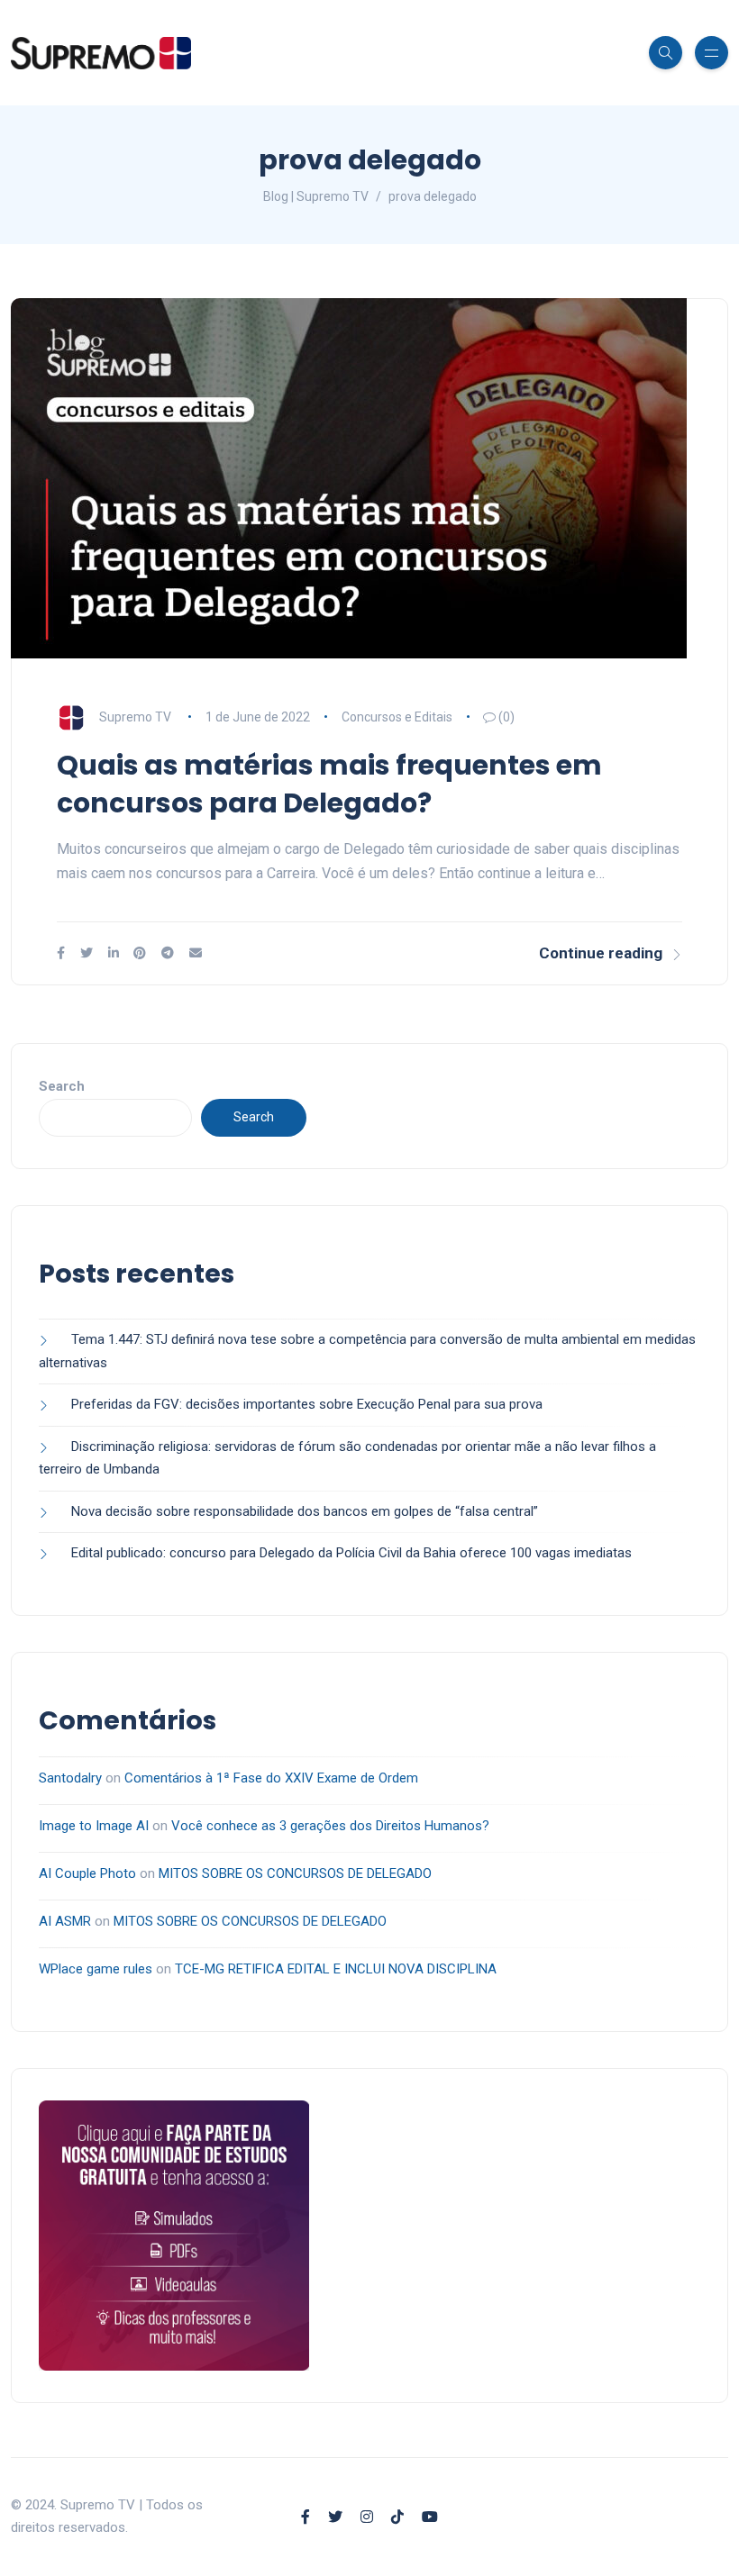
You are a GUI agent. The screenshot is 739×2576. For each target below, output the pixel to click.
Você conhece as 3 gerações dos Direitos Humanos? (330, 1826)
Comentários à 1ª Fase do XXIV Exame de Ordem (271, 1778)
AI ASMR (65, 1921)
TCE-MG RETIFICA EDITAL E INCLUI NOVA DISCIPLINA (336, 1969)
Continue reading (601, 953)
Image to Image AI (94, 1826)
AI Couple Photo (87, 1873)
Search (62, 1086)
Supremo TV (135, 717)
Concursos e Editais (397, 717)
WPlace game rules (96, 1969)
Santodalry (70, 1778)
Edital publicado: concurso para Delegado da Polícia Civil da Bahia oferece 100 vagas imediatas (351, 1553)
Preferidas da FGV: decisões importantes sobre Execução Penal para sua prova (307, 1404)
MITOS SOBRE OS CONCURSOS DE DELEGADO (295, 1873)
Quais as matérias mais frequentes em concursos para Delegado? (329, 784)
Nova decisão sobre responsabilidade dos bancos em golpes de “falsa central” (305, 1511)
